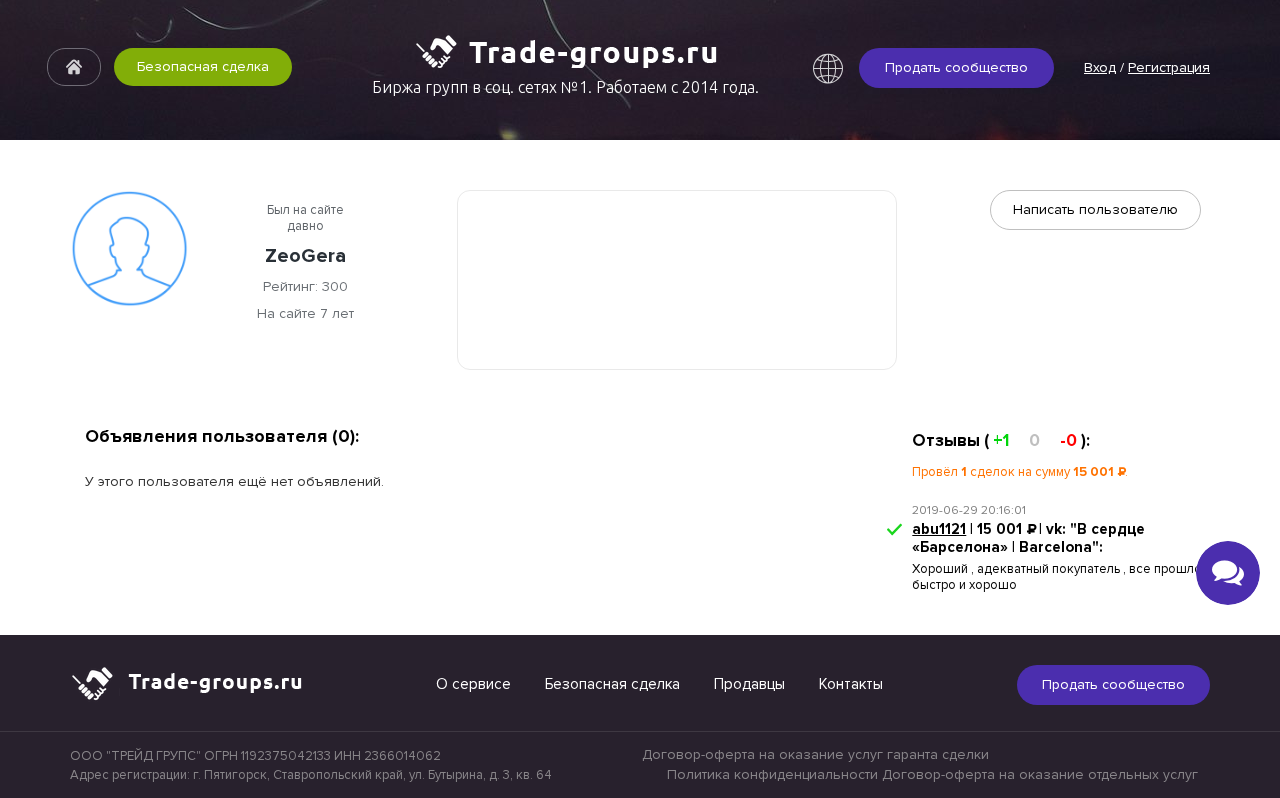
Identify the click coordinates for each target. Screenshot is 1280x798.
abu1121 (939, 529)
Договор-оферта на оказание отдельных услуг (1040, 774)
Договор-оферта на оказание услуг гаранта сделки (815, 754)
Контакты (851, 684)
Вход (1100, 67)
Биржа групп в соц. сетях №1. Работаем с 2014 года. (565, 87)
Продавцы (749, 684)
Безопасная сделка (203, 66)
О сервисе (473, 684)
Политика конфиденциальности (772, 774)
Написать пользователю (1095, 209)
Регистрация (1169, 67)
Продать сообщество (956, 67)
